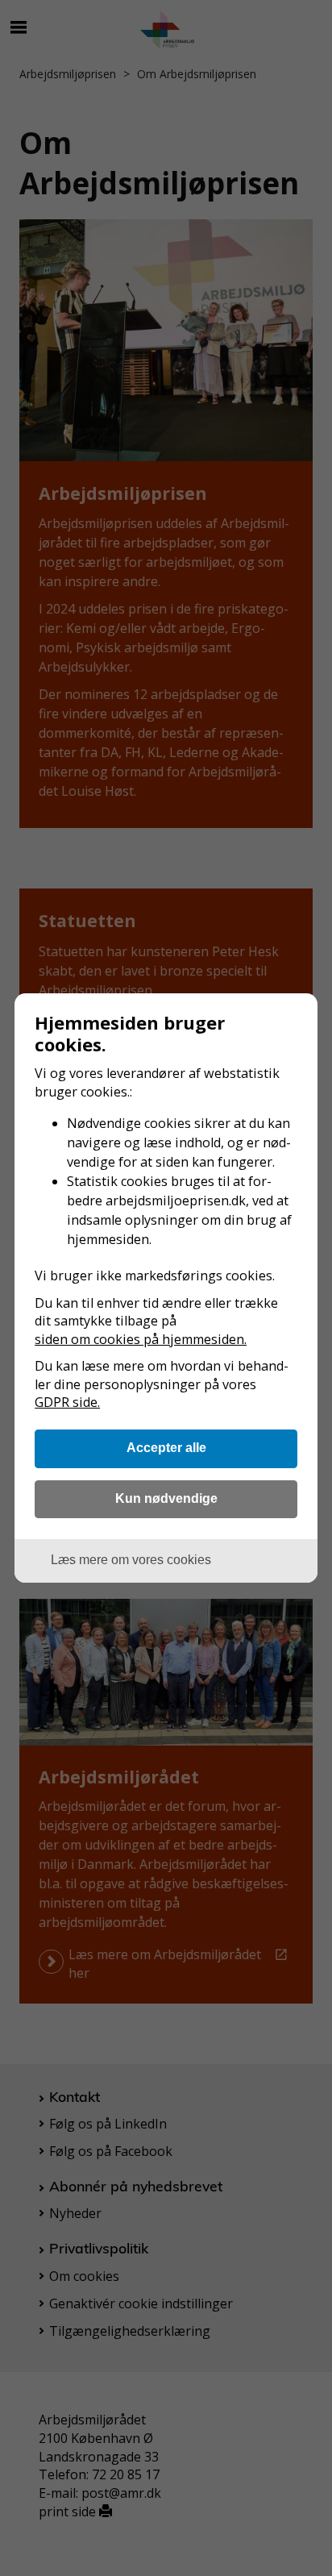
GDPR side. (67, 1402)
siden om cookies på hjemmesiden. (141, 1339)
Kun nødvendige (166, 1498)
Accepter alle (166, 1447)
